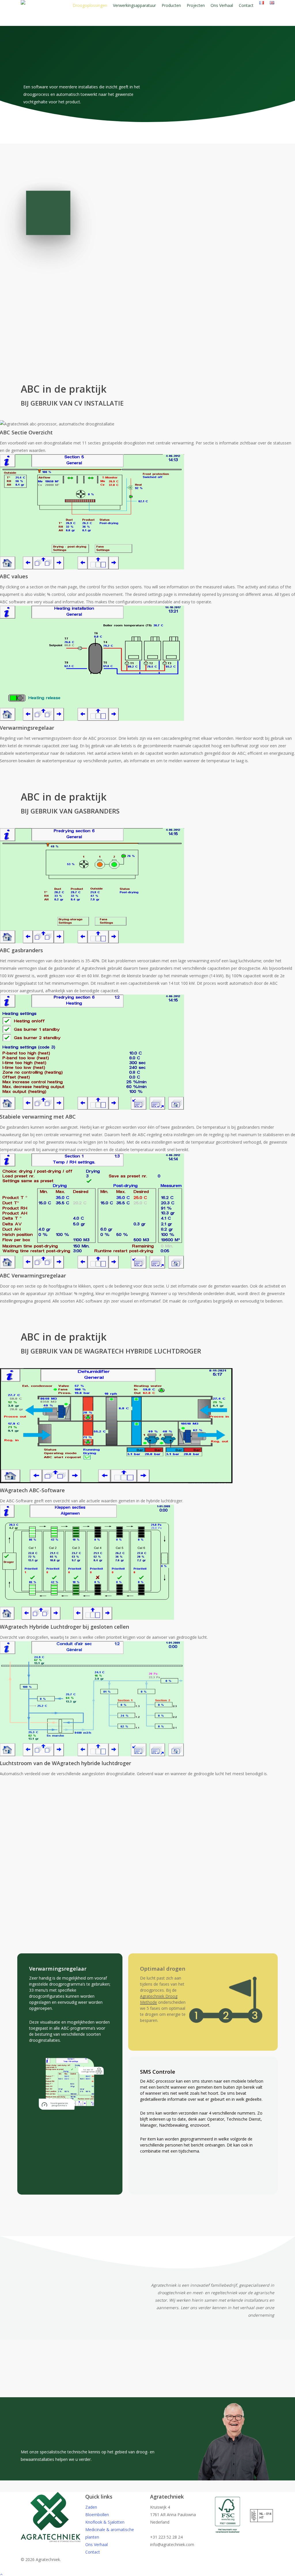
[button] (112, 1912)
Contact (93, 2552)
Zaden (91, 2507)
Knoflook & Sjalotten (105, 2522)
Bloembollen (97, 2515)
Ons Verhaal (97, 2544)
